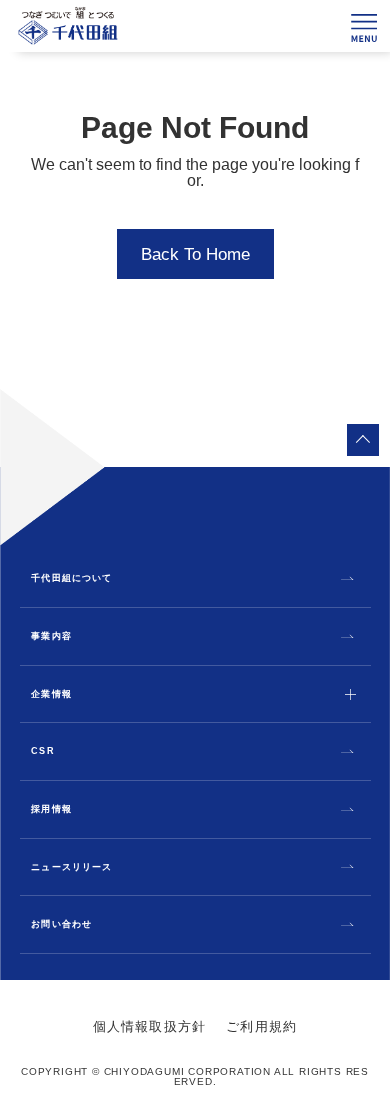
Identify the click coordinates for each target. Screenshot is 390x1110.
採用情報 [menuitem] (51, 809)
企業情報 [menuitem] (51, 694)
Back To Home (195, 254)
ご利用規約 (261, 1026)
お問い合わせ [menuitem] (61, 924)
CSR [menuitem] (42, 751)
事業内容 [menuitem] (51, 636)
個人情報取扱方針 (150, 1026)
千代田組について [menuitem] (71, 578)
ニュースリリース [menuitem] (71, 867)
